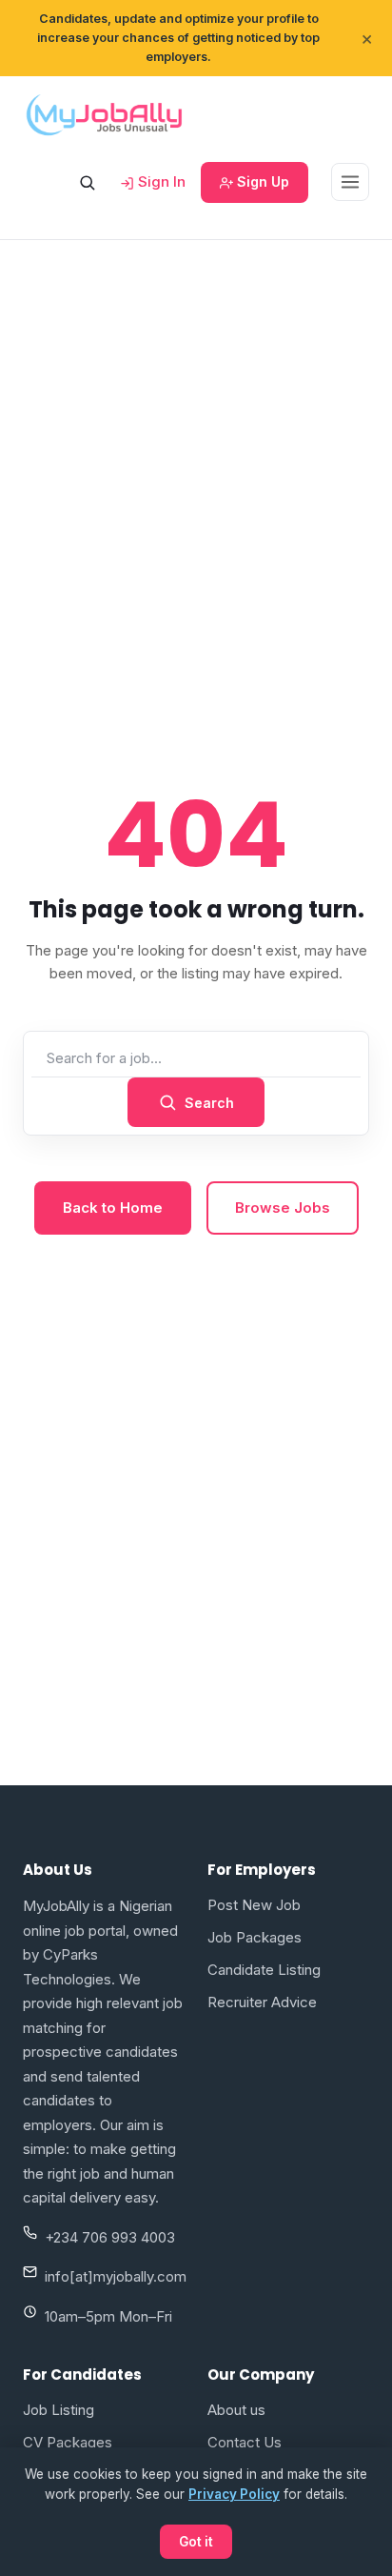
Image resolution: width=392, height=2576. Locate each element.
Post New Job (254, 1905)
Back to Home (113, 1207)
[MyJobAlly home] (104, 114)
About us (236, 2410)
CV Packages (68, 2442)
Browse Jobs (283, 1207)
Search (209, 1103)
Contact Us (245, 2442)
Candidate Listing (264, 1970)
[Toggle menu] (350, 182)
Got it (196, 2542)
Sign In (160, 181)
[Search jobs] (87, 182)
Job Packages (255, 1937)
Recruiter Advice (262, 2002)
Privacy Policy (234, 2494)
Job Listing (59, 2410)
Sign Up (261, 181)
